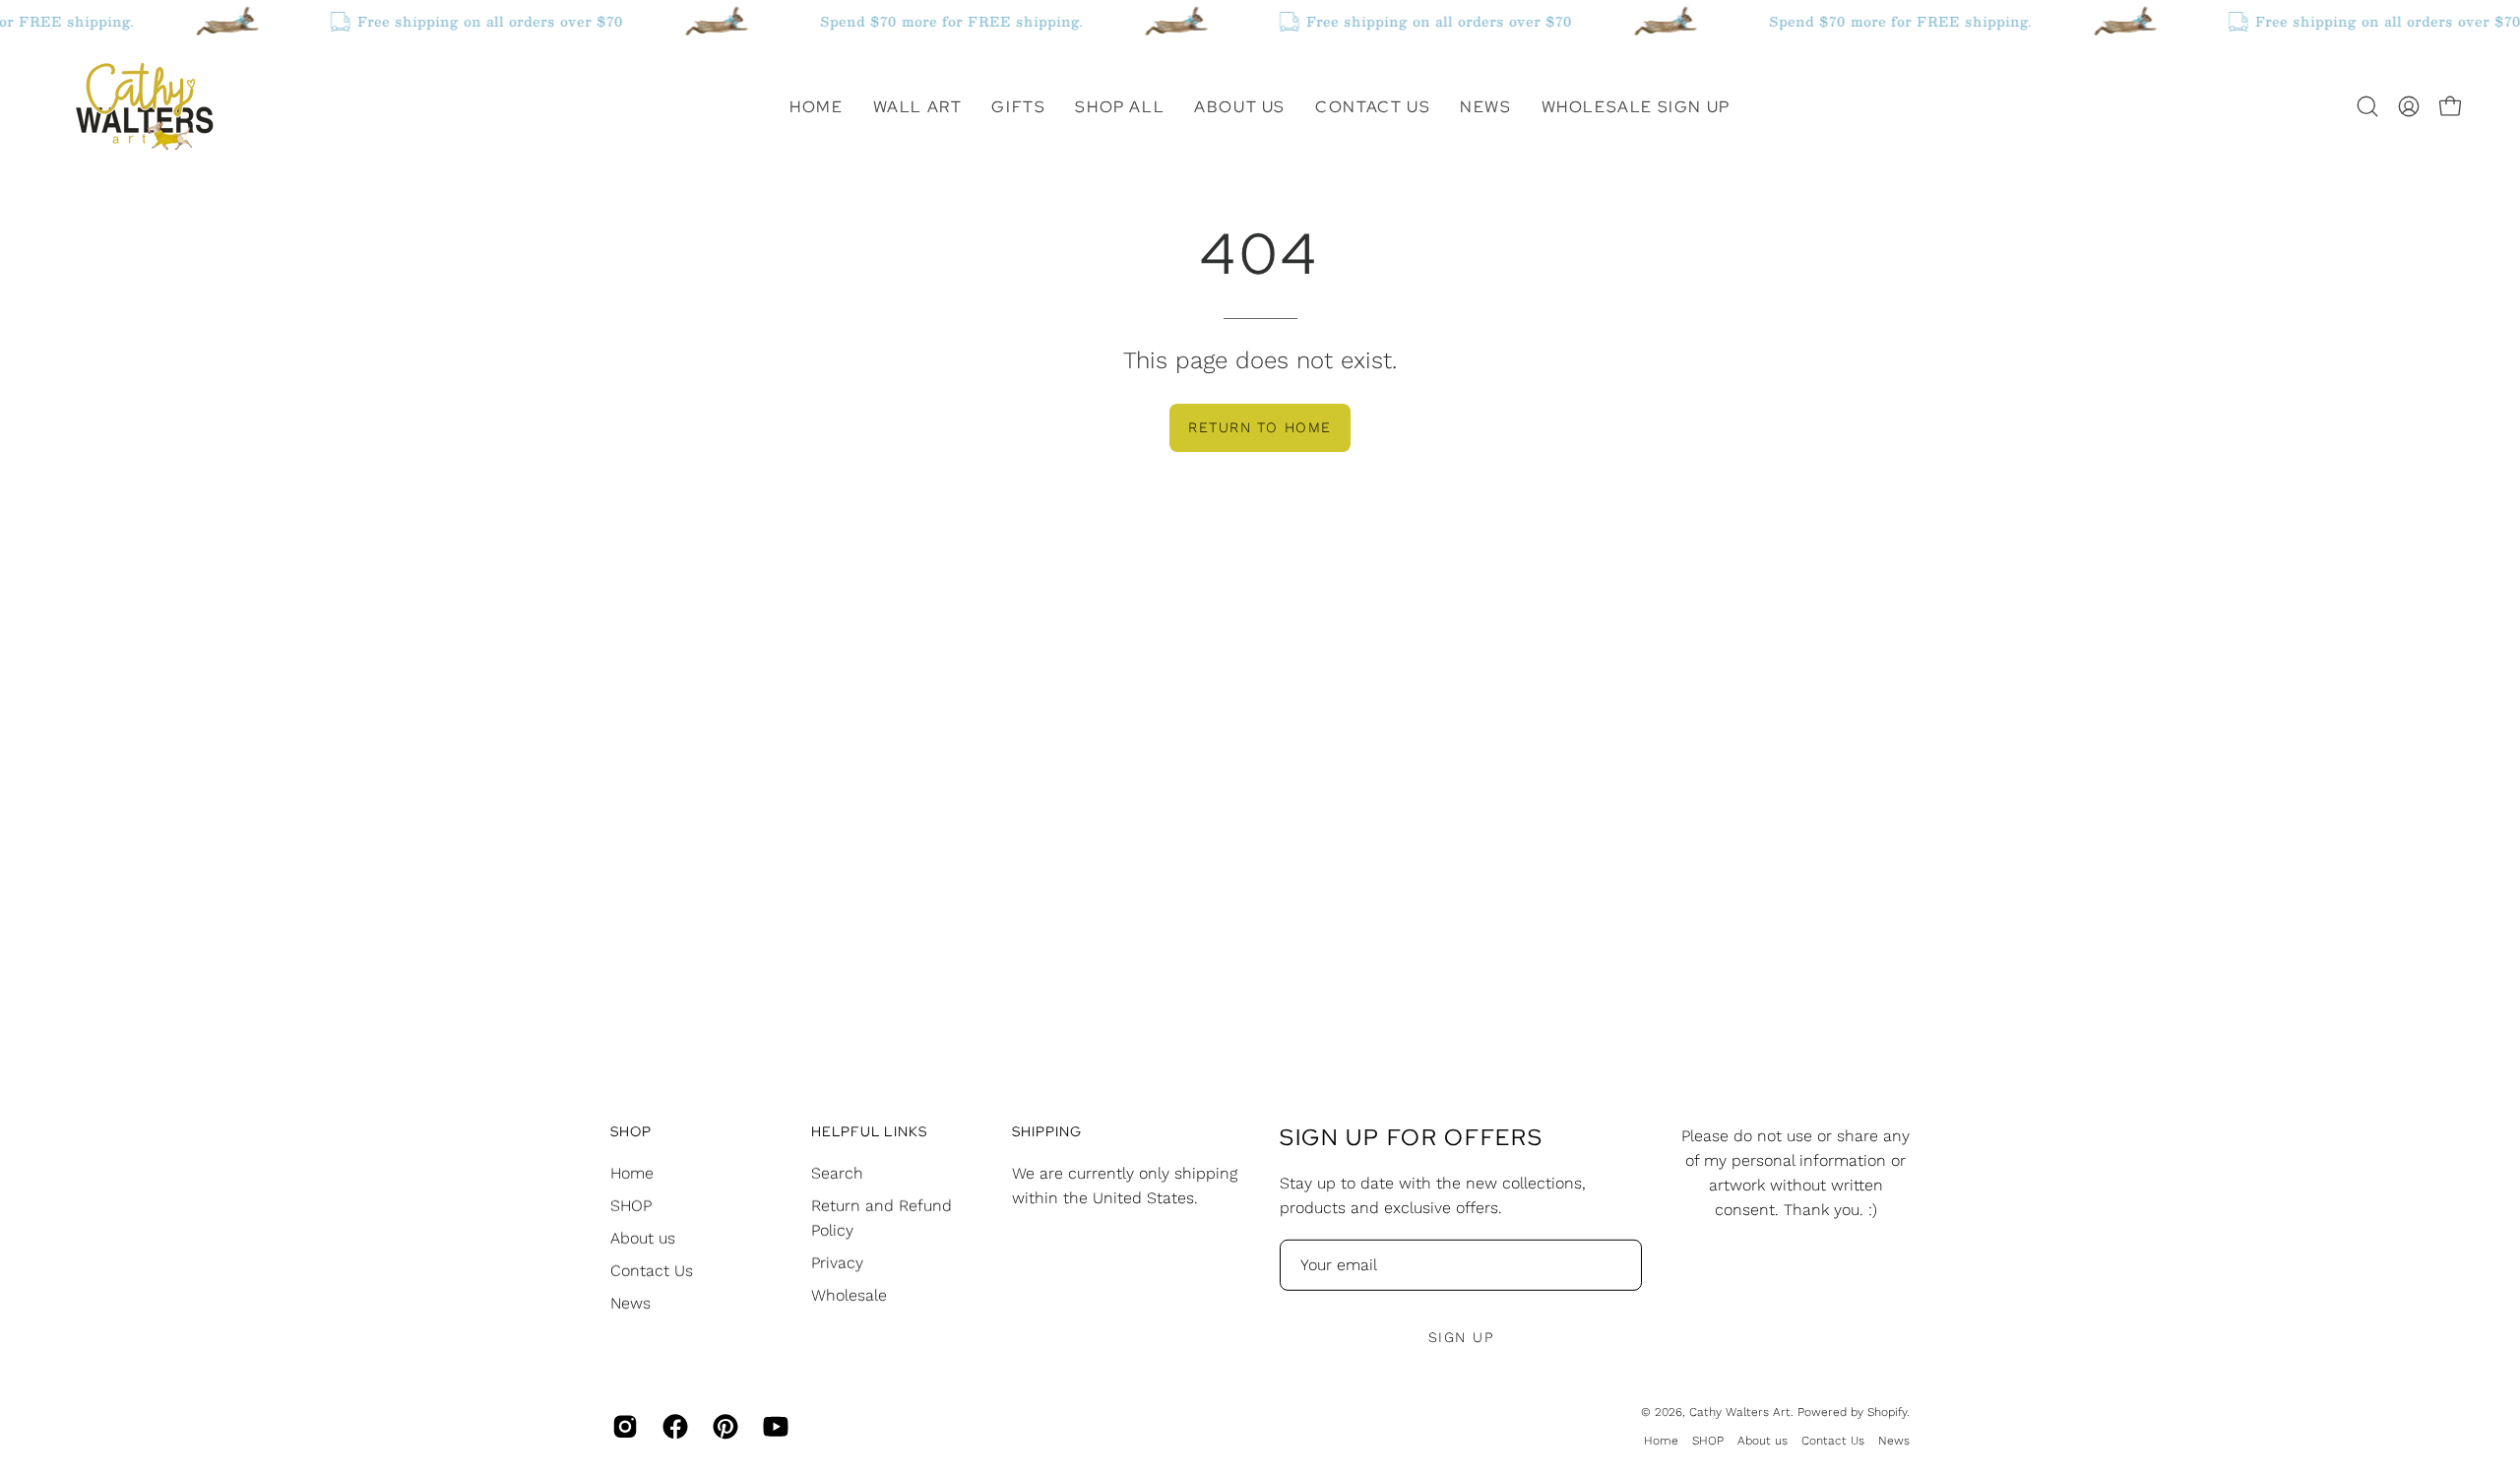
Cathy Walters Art (1740, 1412)
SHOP (631, 1205)
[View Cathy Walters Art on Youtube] (773, 1427)
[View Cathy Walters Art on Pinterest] (723, 1427)
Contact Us (652, 1270)
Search (837, 1172)
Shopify (1887, 1412)
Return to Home (1260, 427)
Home (632, 1172)
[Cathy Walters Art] (143, 106)
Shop (631, 1132)
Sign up (1461, 1337)
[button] (918, 106)
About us (643, 1237)
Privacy (837, 1262)
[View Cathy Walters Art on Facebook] (673, 1427)
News (630, 1302)
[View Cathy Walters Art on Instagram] (623, 1427)
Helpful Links (869, 1132)
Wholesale (849, 1294)
